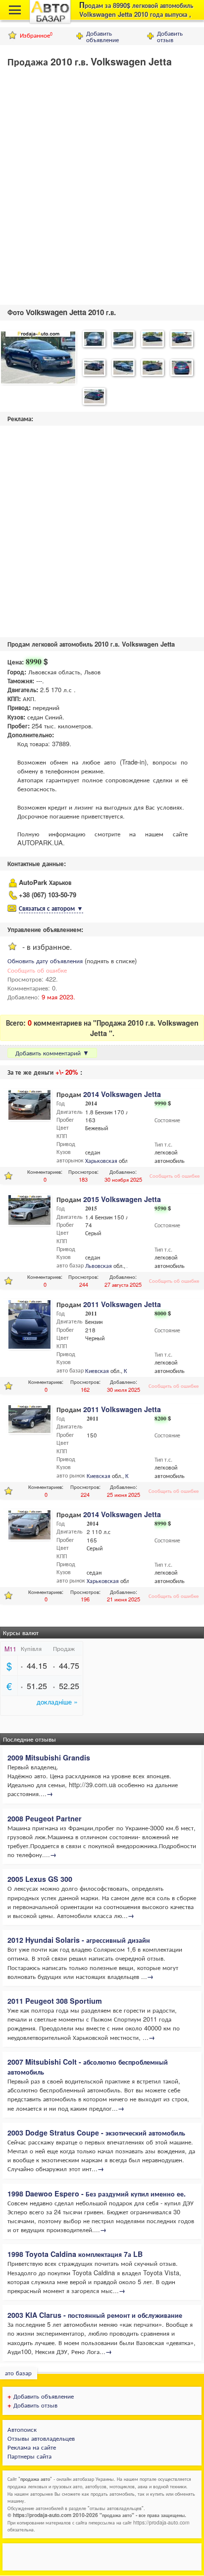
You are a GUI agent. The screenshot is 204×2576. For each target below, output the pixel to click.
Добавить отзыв (170, 36)
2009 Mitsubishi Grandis (49, 1757)
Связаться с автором (51, 908)
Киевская (97, 1370)
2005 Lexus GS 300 (40, 1879)
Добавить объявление (102, 36)
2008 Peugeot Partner (45, 1818)
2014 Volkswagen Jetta (122, 1094)
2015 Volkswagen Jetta (122, 1199)
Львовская (99, 1265)
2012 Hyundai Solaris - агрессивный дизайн (79, 1940)
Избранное (36, 35)
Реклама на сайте (32, 2447)
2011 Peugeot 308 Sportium (55, 2001)
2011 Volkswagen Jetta (122, 1304)
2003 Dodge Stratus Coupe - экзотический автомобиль (96, 2133)
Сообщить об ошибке (37, 970)
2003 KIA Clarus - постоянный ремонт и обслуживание (95, 2315)
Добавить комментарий (52, 1053)
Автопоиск (22, 2429)
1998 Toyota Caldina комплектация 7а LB (75, 2254)
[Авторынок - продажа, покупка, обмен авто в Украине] (50, 22)
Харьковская (101, 1160)
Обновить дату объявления (45, 960)
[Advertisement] (102, 184)
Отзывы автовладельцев (41, 2438)
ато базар (18, 2373)
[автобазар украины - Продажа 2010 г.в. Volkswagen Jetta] (38, 358)
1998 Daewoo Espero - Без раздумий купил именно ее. (97, 2193)
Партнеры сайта (29, 2456)
